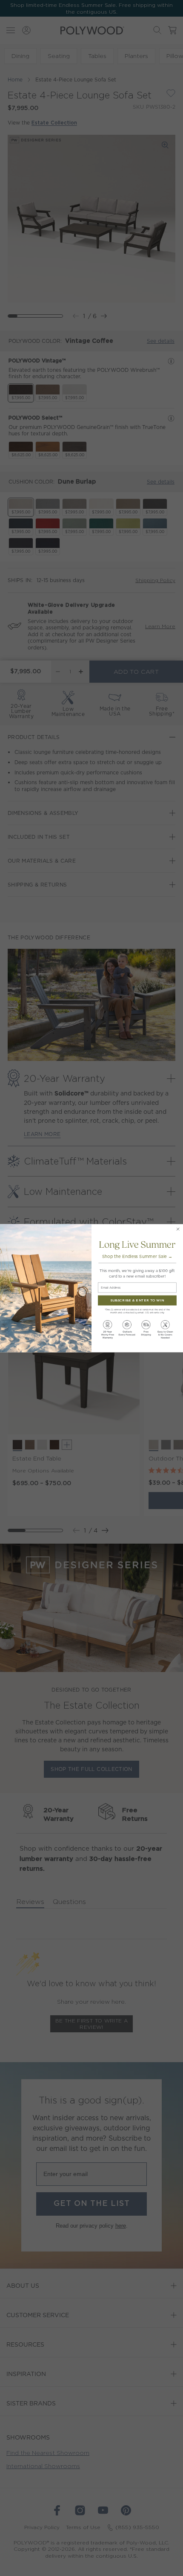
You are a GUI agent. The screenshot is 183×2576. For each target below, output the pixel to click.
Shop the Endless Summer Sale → (137, 1256)
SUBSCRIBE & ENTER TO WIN (137, 1300)
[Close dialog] (178, 1229)
